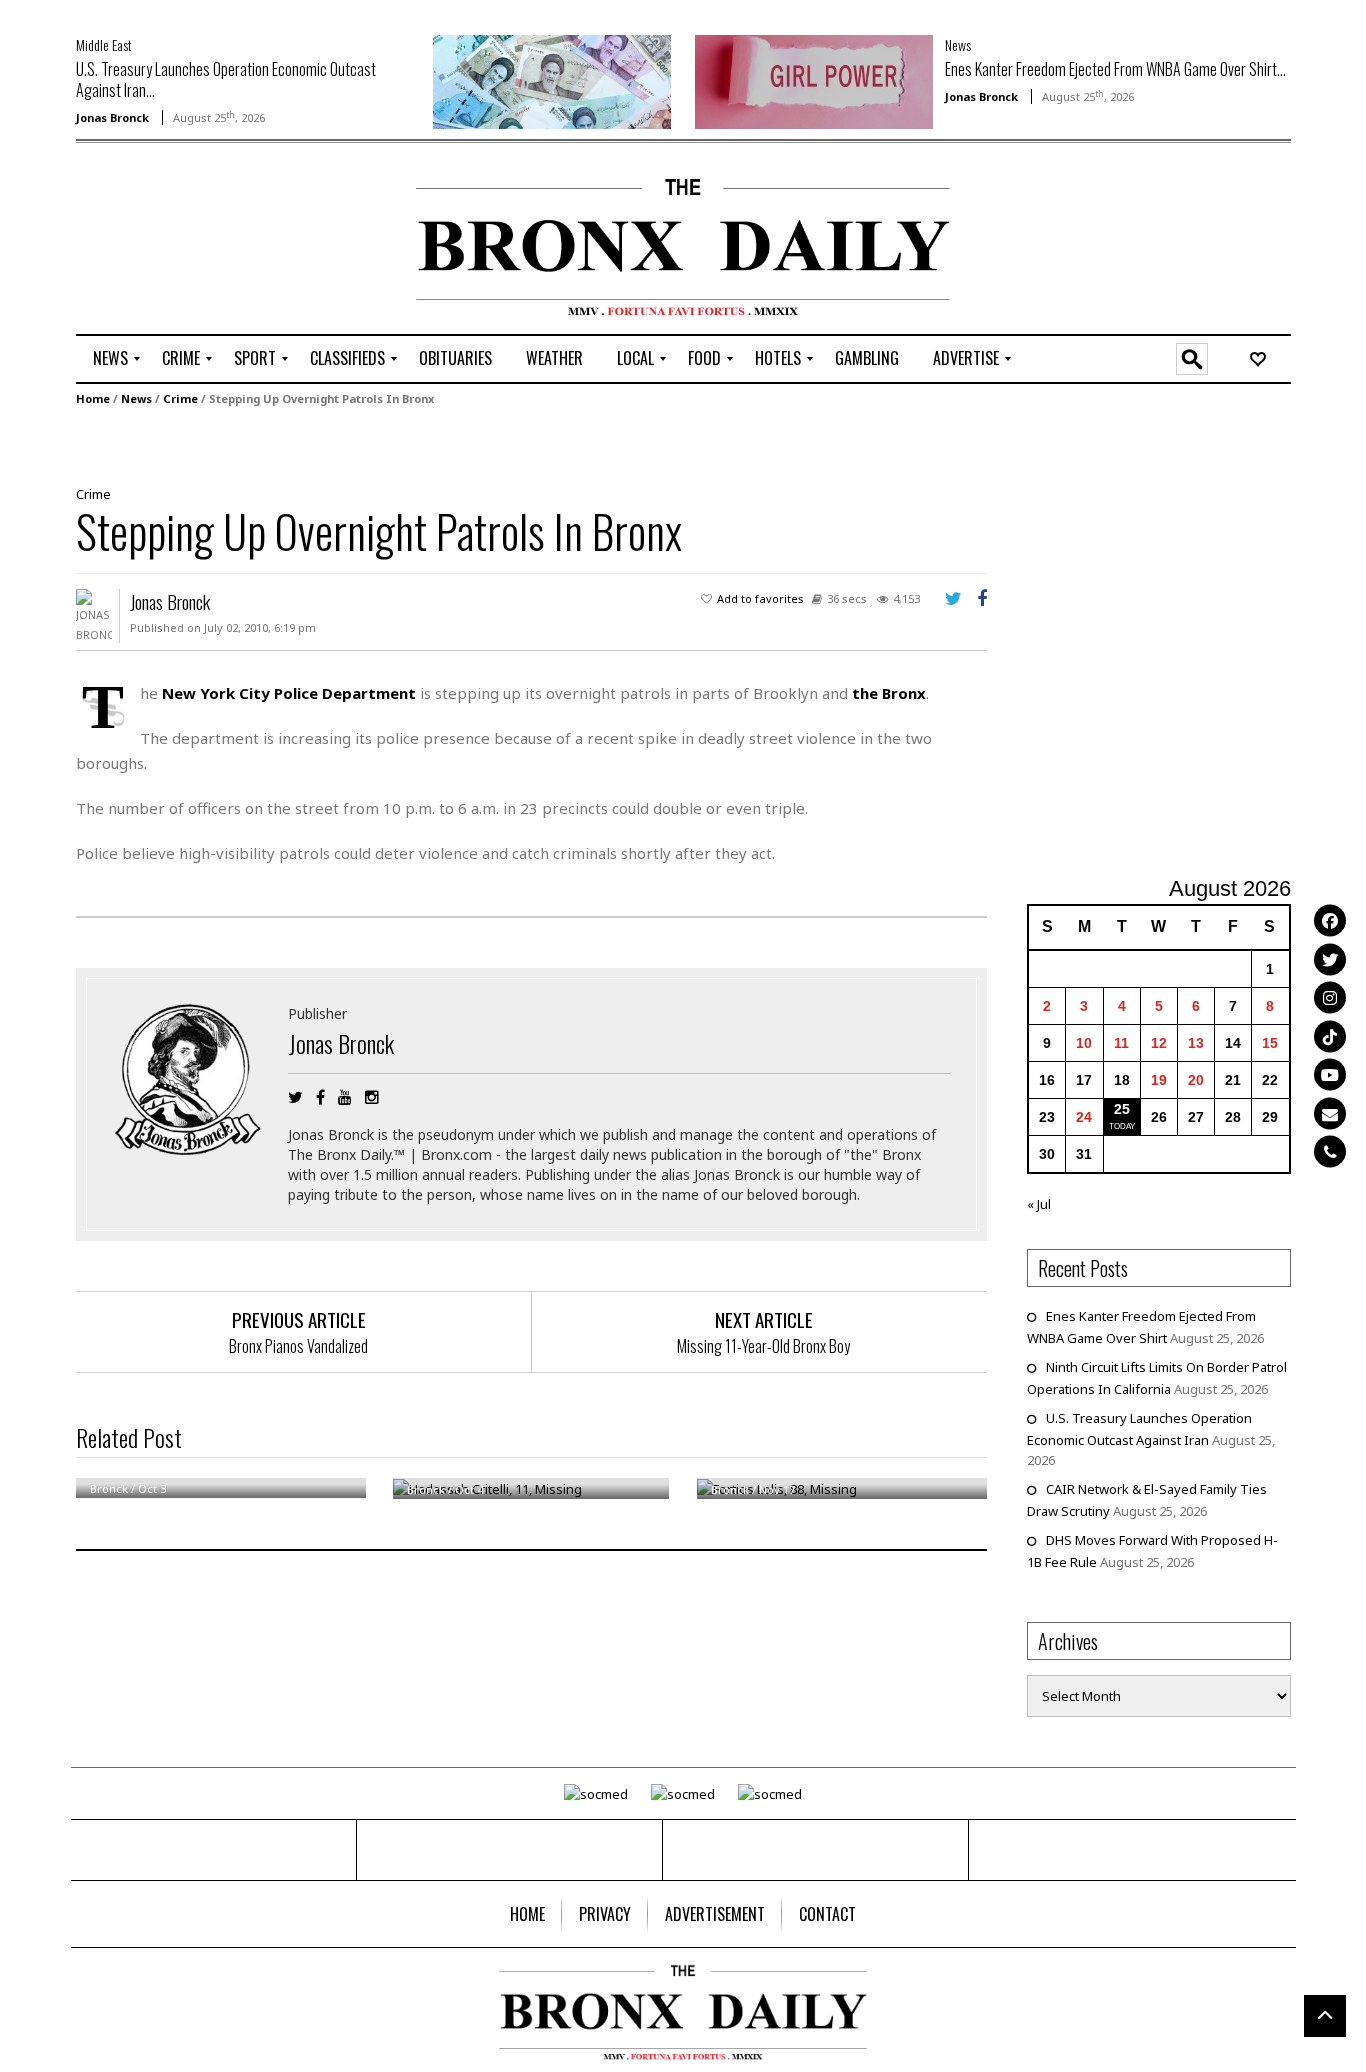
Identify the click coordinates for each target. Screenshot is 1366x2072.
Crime (180, 398)
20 (1196, 1080)
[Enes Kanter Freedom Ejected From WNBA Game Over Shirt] (814, 80)
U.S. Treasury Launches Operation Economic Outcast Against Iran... (226, 79)
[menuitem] (110, 359)
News (958, 44)
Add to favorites (760, 598)
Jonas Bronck (112, 117)
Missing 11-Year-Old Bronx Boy (763, 1346)
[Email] (1330, 1113)
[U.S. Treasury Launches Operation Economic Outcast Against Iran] (552, 80)
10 (1084, 1043)
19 (1159, 1080)
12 (1159, 1043)
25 (1122, 1109)
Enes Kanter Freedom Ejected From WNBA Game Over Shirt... (1115, 69)
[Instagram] (1330, 998)
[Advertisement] (193, 241)
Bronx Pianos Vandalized (298, 1346)
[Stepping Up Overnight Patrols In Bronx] (524, 444)
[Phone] (1330, 1152)
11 (1121, 1043)
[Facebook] (1330, 921)
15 (1270, 1043)
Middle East (104, 44)
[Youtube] (1330, 1075)
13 (1196, 1043)
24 (1084, 1117)
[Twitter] (1330, 959)
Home (93, 398)
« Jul (1039, 1204)
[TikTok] (1330, 1036)
